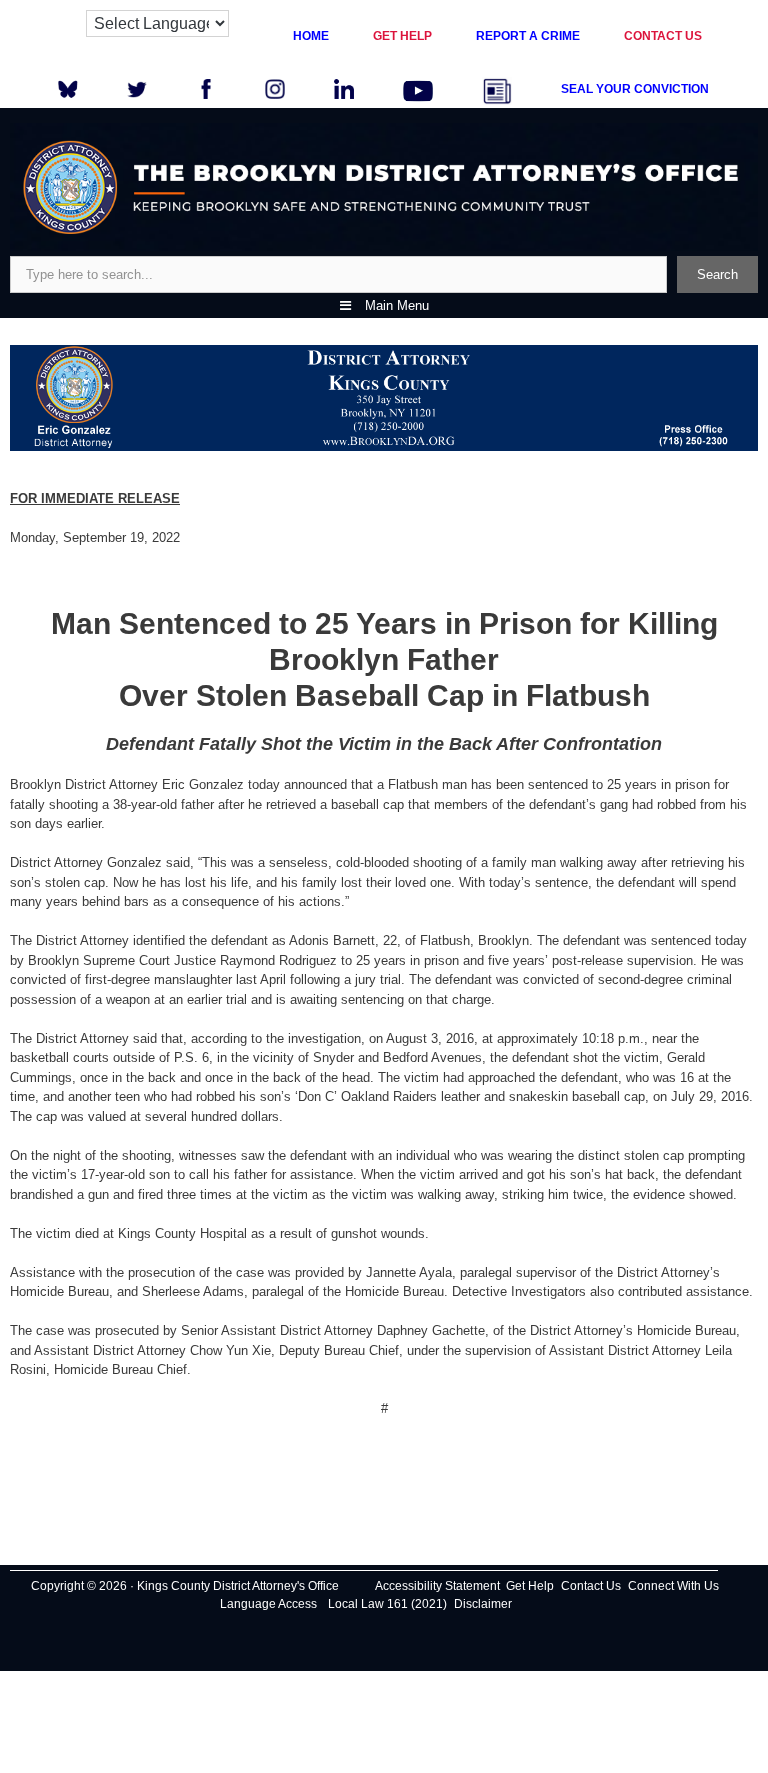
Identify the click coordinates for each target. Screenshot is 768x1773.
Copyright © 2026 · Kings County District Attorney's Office (185, 1586)
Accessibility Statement (437, 1586)
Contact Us (591, 1586)
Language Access (268, 1604)
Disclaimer (483, 1604)
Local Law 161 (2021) (387, 1604)
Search (717, 274)
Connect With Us (673, 1586)
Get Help (530, 1586)
